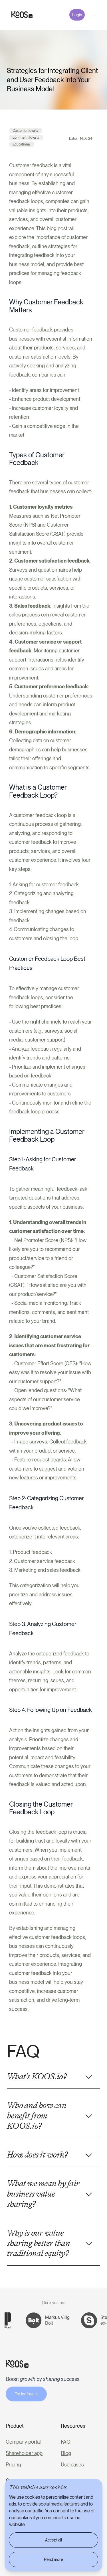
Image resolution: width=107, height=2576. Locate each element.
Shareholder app (24, 2453)
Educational (22, 144)
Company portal (23, 2442)
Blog (66, 2453)
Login (77, 15)
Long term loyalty (26, 138)
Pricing (13, 2465)
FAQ (66, 2442)
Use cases (72, 2465)
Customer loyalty (26, 131)
